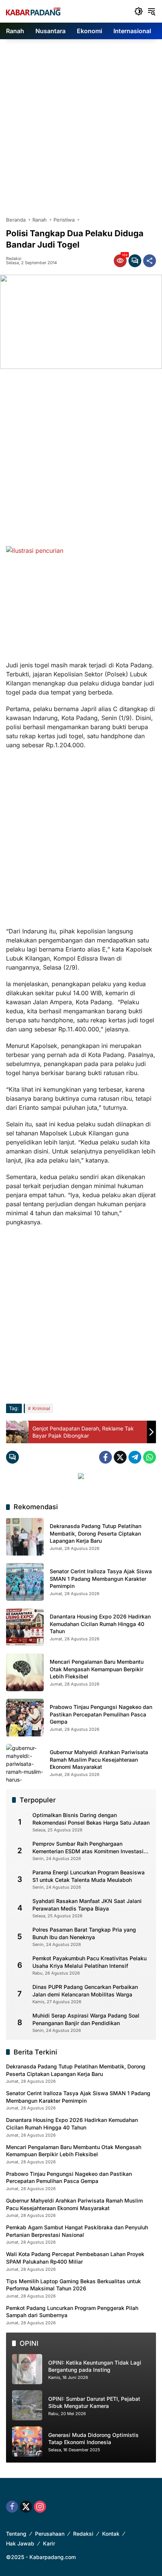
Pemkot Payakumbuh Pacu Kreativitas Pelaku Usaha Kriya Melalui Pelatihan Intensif (89, 1962)
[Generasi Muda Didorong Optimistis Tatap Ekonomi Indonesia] (27, 2441)
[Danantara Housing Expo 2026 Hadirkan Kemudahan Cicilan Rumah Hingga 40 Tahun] (25, 1627)
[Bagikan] (150, 261)
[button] (139, 11)
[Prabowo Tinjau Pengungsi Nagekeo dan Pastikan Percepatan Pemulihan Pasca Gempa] (25, 1718)
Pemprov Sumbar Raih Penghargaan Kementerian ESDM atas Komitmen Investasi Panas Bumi (88, 1848)
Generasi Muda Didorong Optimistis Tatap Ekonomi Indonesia (93, 2439)
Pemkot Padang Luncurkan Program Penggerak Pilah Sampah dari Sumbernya (72, 2312)
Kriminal (41, 1408)
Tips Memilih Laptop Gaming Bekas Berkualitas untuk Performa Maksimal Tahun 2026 (73, 2285)
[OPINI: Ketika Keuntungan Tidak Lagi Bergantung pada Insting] (27, 2369)
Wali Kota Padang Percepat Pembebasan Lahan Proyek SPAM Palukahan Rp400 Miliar (75, 2258)
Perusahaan (50, 2534)
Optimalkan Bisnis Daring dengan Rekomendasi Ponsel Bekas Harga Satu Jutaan (91, 1819)
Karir (49, 2543)
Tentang (16, 2534)
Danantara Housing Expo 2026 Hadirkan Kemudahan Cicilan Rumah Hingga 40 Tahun (100, 1624)
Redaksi (14, 259)
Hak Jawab (20, 2543)
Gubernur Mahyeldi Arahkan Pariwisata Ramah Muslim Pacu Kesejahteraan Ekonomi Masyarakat (99, 1759)
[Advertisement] (81, 124)
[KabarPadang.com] (33, 11)
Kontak (111, 2534)
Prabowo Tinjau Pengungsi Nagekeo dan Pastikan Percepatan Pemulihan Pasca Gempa (101, 1714)
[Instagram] (40, 2507)
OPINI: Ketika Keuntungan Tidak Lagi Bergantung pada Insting (95, 2366)
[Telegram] (135, 1457)
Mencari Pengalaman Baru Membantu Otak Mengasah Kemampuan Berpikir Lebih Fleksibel (97, 1669)
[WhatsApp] (150, 1457)
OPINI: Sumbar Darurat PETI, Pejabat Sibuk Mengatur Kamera (94, 2402)
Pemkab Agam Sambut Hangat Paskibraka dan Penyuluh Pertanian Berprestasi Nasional (77, 2231)
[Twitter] (120, 1457)
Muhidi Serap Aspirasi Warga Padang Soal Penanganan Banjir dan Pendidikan (86, 2019)
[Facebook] (105, 1457)
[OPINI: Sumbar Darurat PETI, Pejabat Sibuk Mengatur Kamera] (27, 2405)
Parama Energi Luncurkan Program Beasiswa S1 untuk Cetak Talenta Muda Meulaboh (89, 1876)
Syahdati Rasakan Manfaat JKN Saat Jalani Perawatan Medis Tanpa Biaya (87, 1905)
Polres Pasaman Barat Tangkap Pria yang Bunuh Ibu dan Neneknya (84, 1933)
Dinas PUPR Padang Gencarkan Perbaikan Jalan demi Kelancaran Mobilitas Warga (85, 1991)
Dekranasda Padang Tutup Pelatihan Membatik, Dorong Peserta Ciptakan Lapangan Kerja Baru (96, 1533)
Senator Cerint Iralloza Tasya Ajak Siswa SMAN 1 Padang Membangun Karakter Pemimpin (101, 1579)
